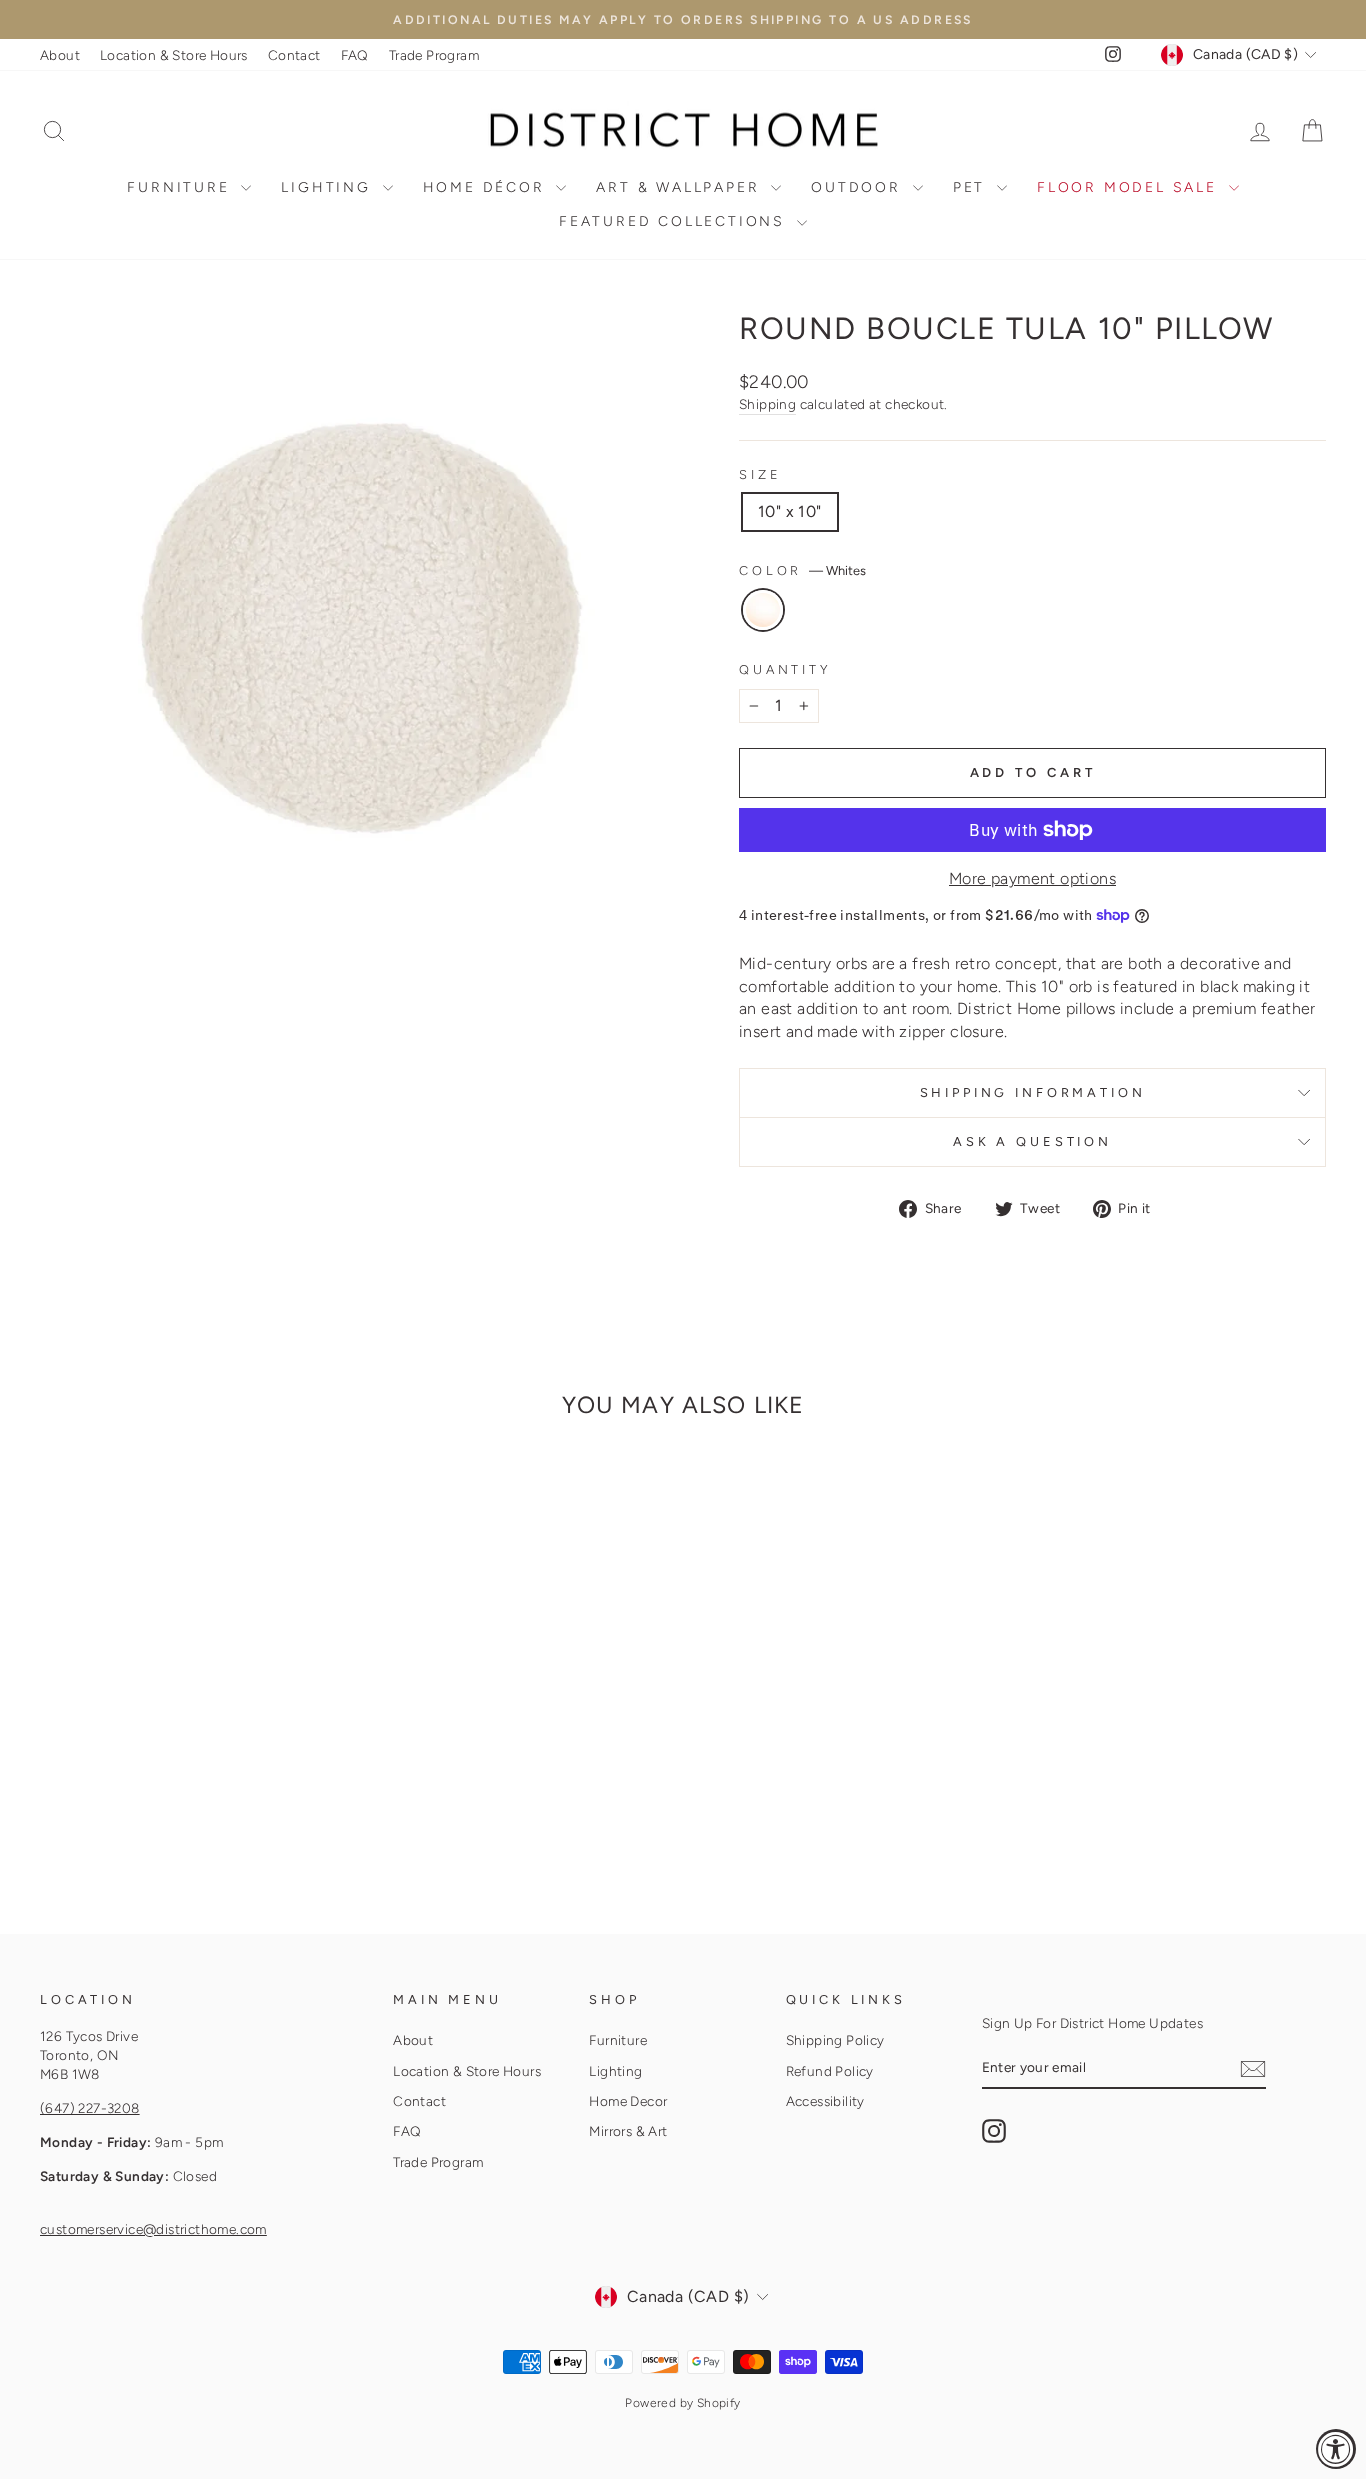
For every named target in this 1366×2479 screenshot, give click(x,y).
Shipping (767, 404)
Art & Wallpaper (681, 187)
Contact (294, 55)
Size (760, 474)
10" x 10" (790, 511)
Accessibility (825, 2101)
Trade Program (434, 55)
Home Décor (487, 187)
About (60, 55)
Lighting (329, 187)
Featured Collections (675, 221)
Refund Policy (830, 2071)
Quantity (785, 669)
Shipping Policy (835, 2040)
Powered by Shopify (682, 2403)
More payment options (1032, 878)
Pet (972, 187)
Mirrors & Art (628, 2131)
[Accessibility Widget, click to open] (1336, 2449)
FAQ (355, 55)
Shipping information (1033, 1092)
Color (802, 570)
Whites (763, 610)
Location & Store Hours (174, 55)
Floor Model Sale (1130, 187)
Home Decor (628, 2101)
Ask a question (1032, 1141)
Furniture (181, 187)
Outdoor (859, 187)
